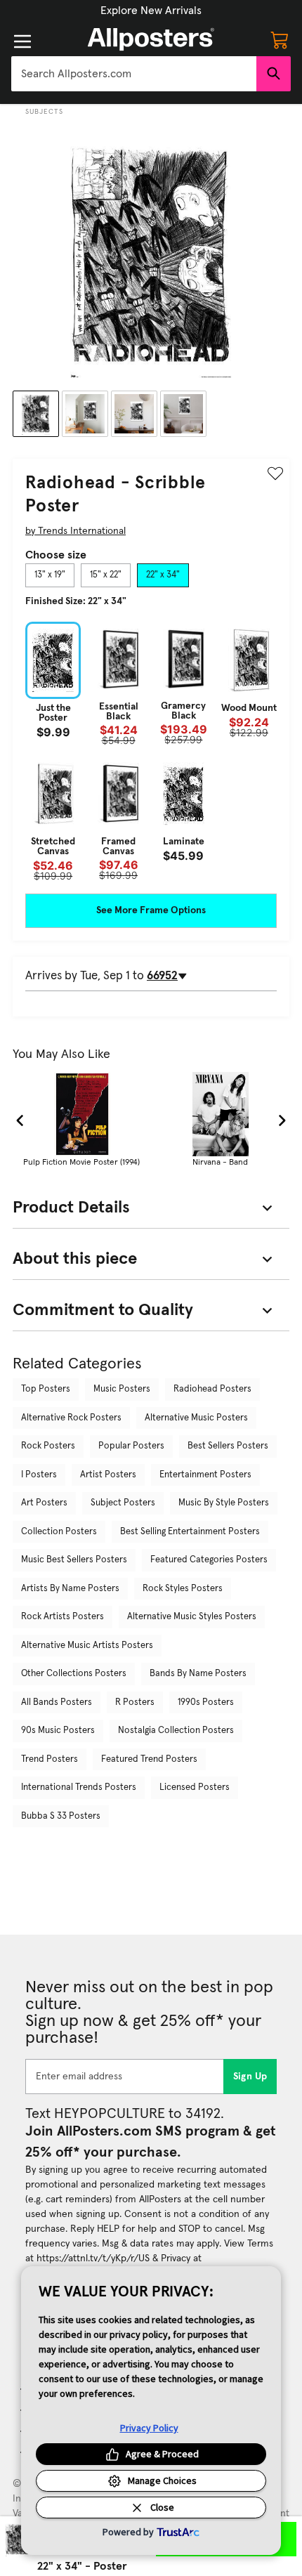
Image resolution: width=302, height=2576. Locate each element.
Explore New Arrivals (151, 11)
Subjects (44, 112)
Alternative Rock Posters (71, 1418)
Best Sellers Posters (228, 1446)
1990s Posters (206, 1702)
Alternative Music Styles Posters (192, 1617)
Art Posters (44, 1503)
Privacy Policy (149, 2428)
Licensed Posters (195, 1787)
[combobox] (134, 74)
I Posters (39, 1475)
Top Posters (46, 1389)
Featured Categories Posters (209, 1560)
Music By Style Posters (224, 1503)
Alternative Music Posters (196, 1418)
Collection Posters (59, 1532)
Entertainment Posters (205, 1475)
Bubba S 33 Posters (61, 1816)
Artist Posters (108, 1475)
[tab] (50, 575)
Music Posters (122, 1389)
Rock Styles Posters (183, 1589)
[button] (151, 11)
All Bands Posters (57, 1702)
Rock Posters (48, 1446)
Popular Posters (131, 1446)
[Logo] (151, 39)
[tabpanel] (151, 751)
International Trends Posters (79, 1787)
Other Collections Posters (74, 1674)
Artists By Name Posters (70, 1589)
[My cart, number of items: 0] (280, 39)
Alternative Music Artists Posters (87, 1646)
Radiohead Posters (212, 1389)
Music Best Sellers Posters (74, 1560)
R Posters (135, 1702)
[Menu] (22, 41)
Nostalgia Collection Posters (176, 1731)
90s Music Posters (58, 1731)
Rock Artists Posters (63, 1617)
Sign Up (250, 2077)
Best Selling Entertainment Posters (190, 1532)
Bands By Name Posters (198, 1674)
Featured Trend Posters (149, 1759)
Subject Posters (123, 1503)
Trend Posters (50, 1759)
